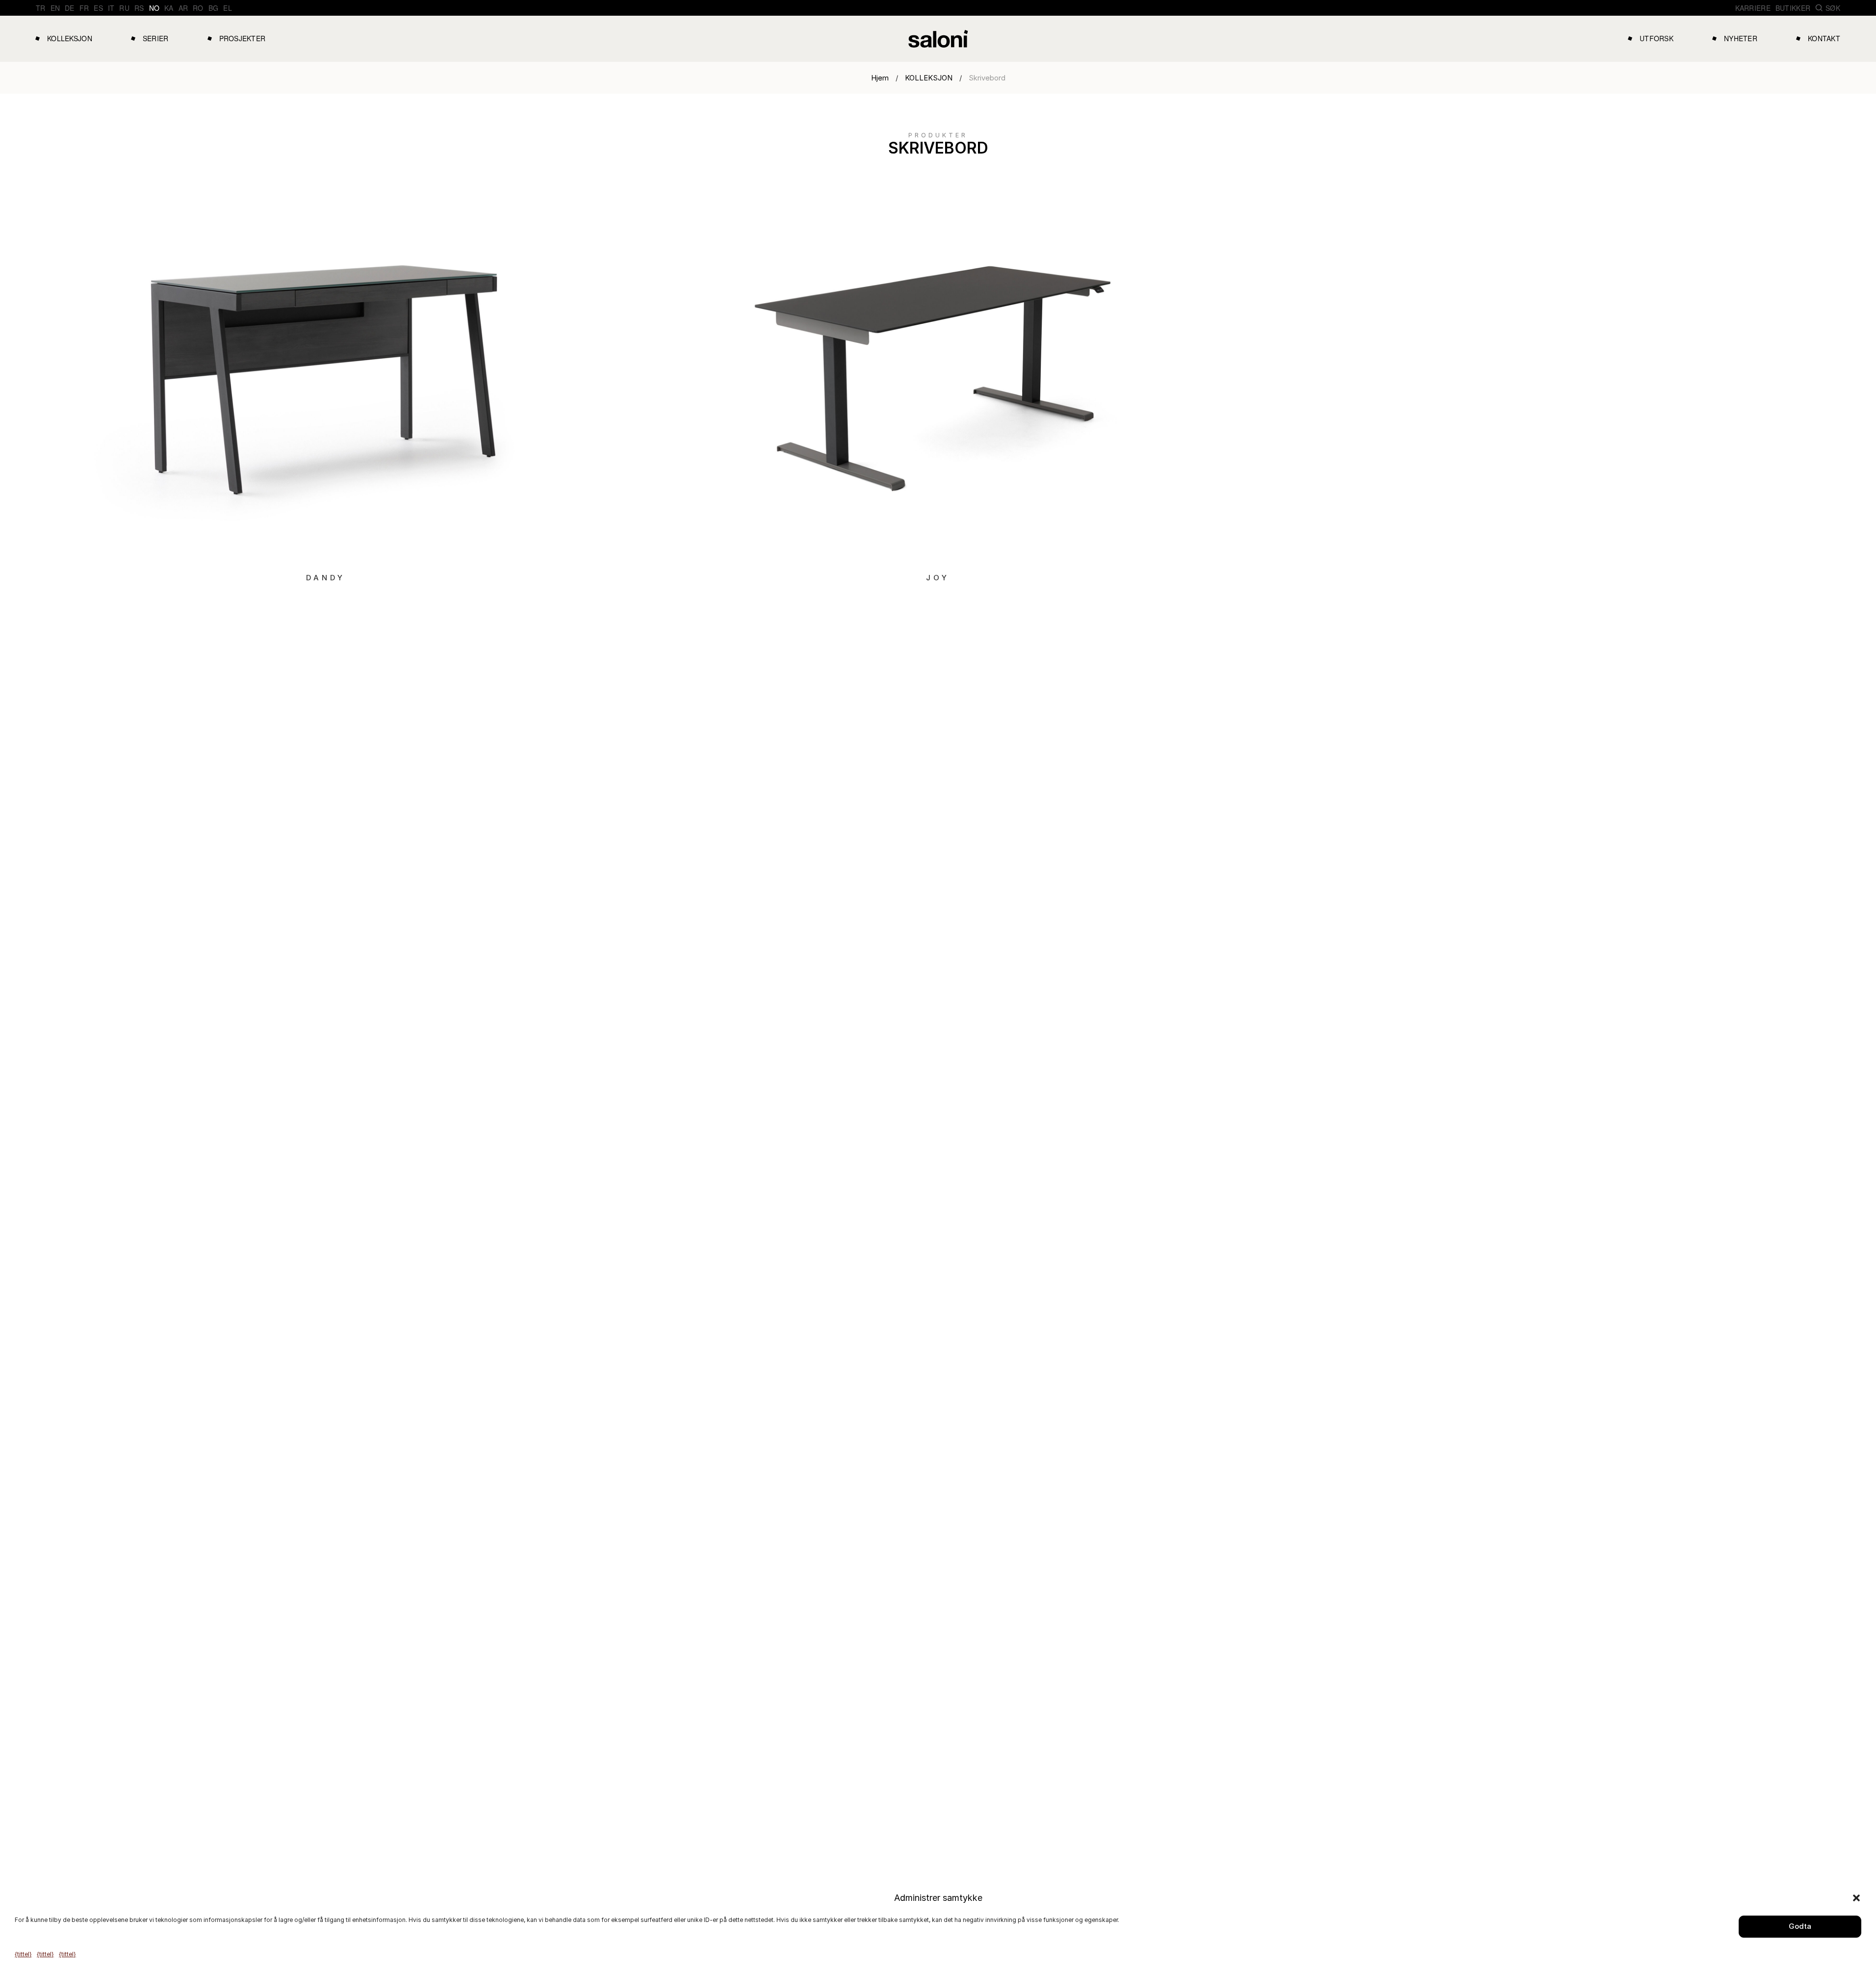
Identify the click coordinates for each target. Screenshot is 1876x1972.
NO (154, 8)
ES (98, 8)
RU (124, 8)
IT (111, 8)
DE (70, 8)
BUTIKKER (1793, 8)
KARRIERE (1753, 8)
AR (183, 8)
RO (198, 8)
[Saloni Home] (938, 39)
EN (55, 8)
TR (41, 8)
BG (214, 8)
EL (228, 8)
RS (139, 8)
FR (84, 8)
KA (169, 8)
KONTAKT (1824, 38)
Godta (1800, 1926)
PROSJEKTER (243, 38)
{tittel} (23, 1954)
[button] (1856, 1898)
